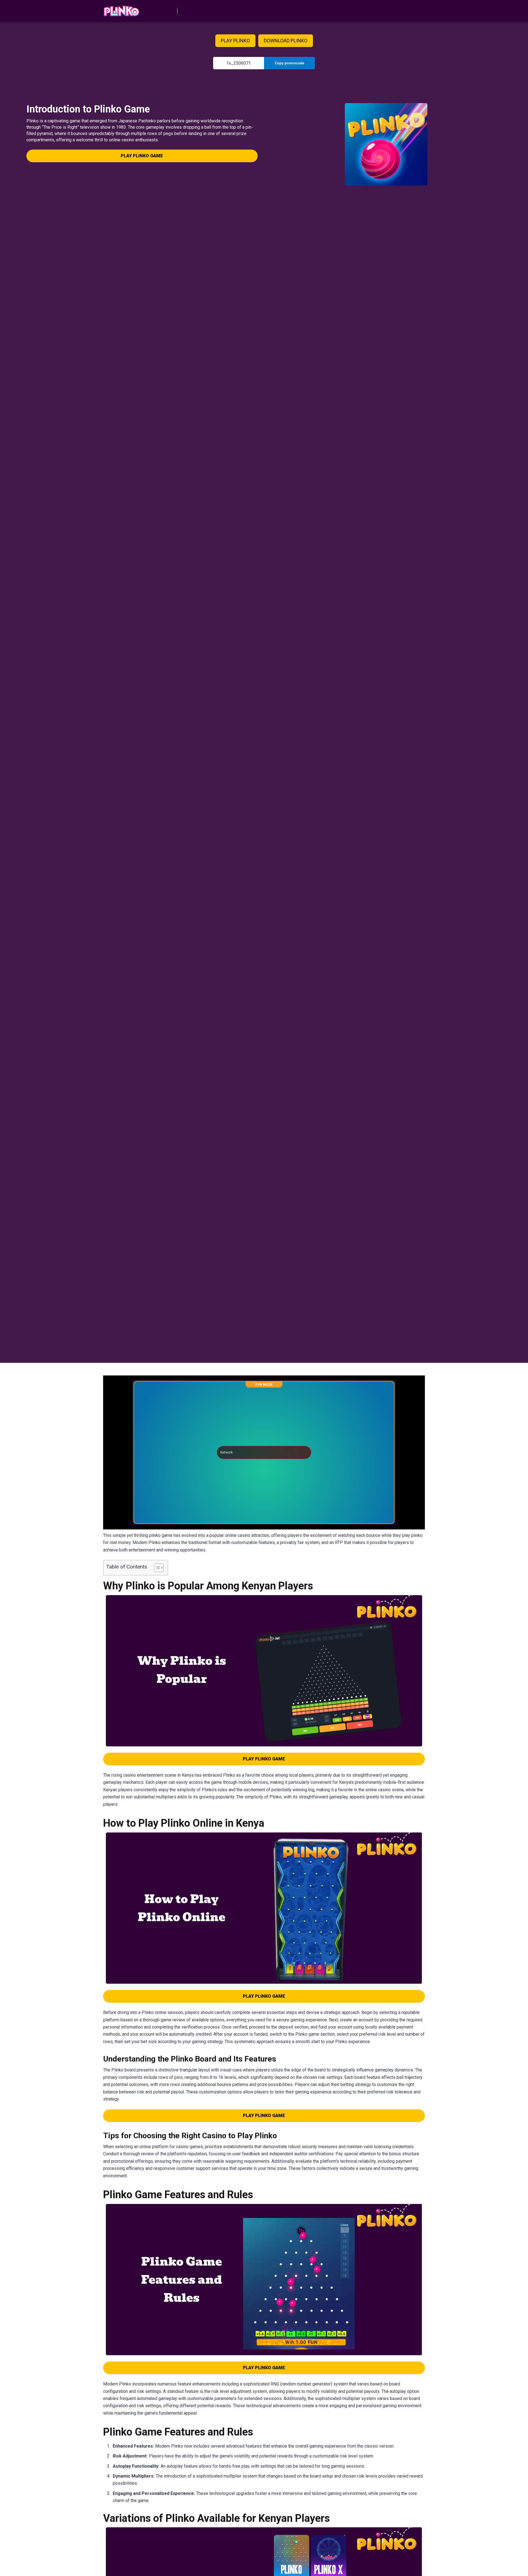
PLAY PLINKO (235, 41)
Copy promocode (289, 63)
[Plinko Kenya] (121, 9)
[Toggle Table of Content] (156, 1568)
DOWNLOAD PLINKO (286, 41)
